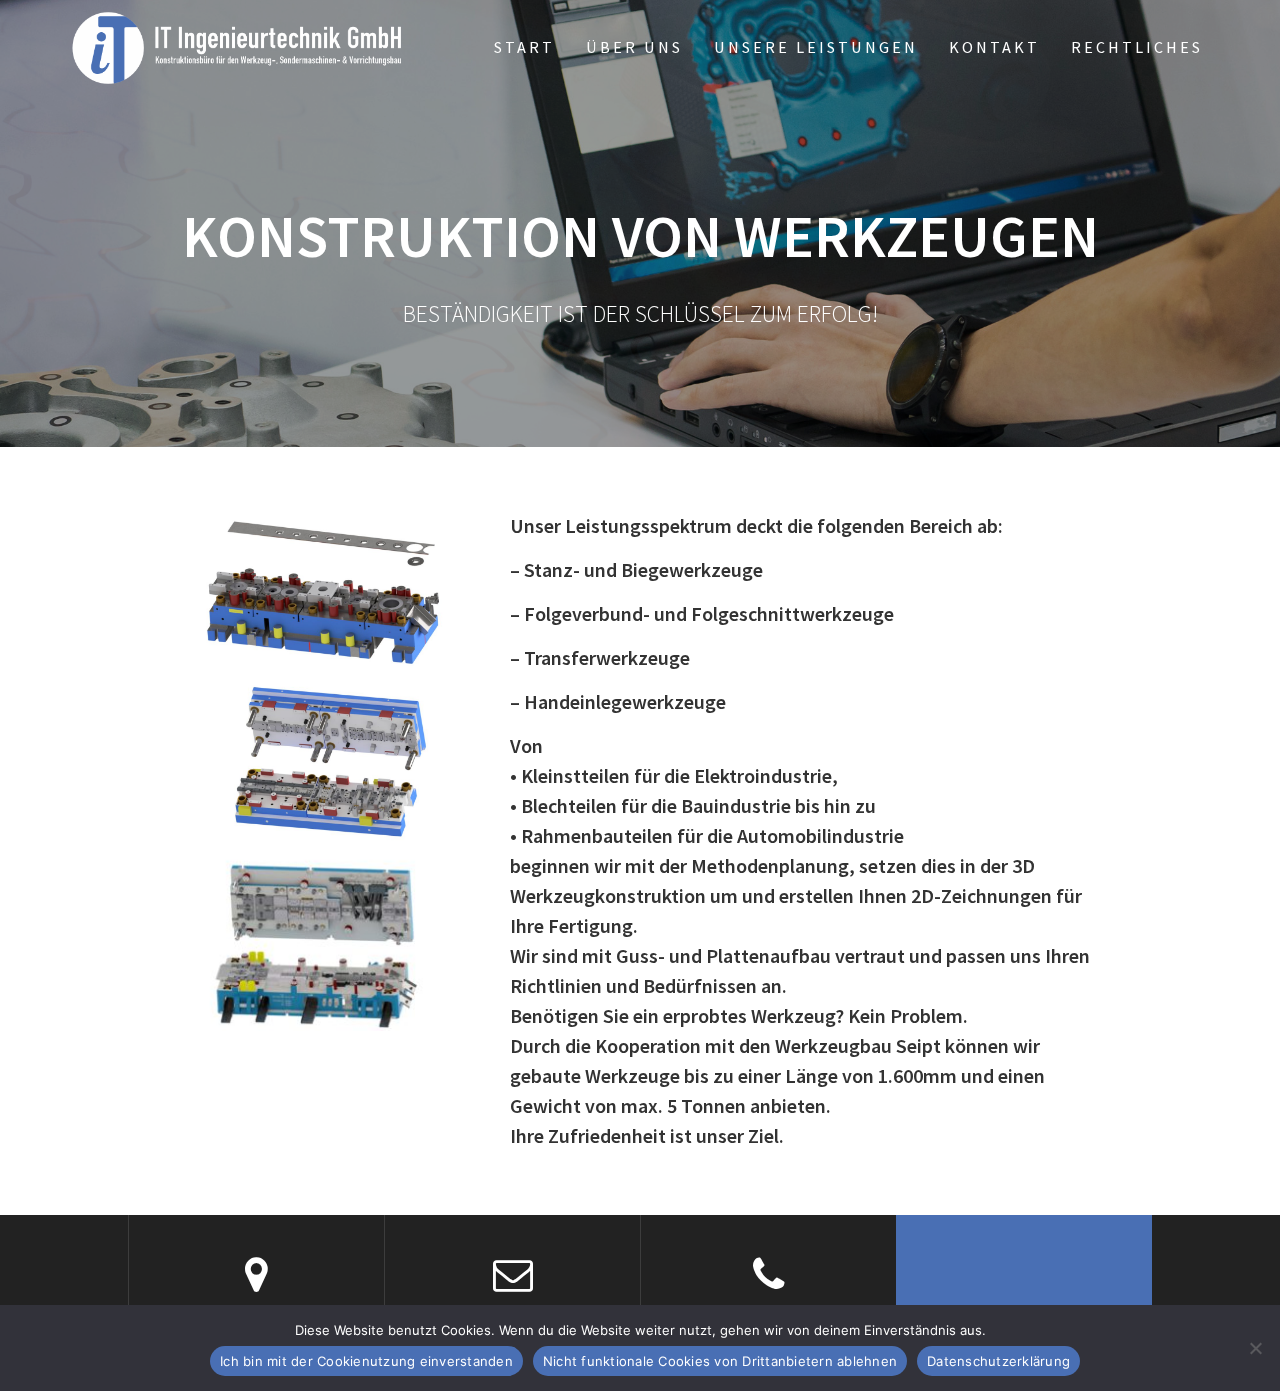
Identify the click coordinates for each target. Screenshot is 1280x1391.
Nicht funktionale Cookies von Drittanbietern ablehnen (720, 1361)
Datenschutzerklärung (998, 1361)
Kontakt (994, 47)
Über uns (634, 47)
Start (524, 47)
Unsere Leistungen (816, 47)
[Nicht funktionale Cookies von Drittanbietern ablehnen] (1255, 1348)
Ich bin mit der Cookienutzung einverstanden (366, 1361)
